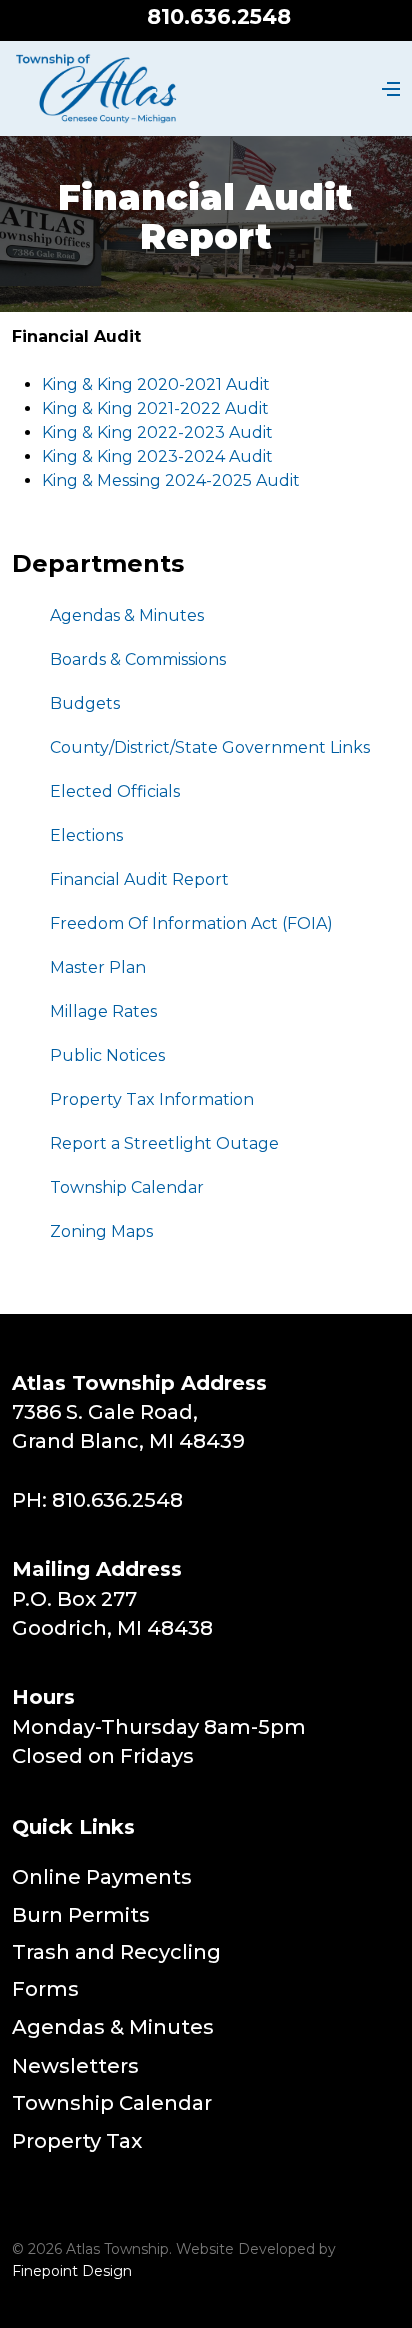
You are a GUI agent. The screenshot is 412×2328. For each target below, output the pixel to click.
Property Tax (77, 2141)
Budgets (85, 703)
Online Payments (102, 1877)
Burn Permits (81, 1915)
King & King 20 (100, 384)
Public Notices (107, 1055)
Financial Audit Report (139, 879)
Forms (45, 1989)
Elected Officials (115, 791)
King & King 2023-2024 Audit (157, 456)
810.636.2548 (219, 16)
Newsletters (75, 2066)
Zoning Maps (101, 1231)
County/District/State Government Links (210, 747)
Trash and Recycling (116, 1952)
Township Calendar (127, 1187)
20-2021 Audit (214, 384)
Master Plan (98, 967)
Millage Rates (103, 1011)
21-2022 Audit (213, 408)
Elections (86, 835)
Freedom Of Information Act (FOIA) (191, 923)
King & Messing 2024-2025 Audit (171, 480)
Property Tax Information (152, 1099)
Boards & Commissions (138, 659)
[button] (388, 89)
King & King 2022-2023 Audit (157, 432)
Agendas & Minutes (127, 615)
